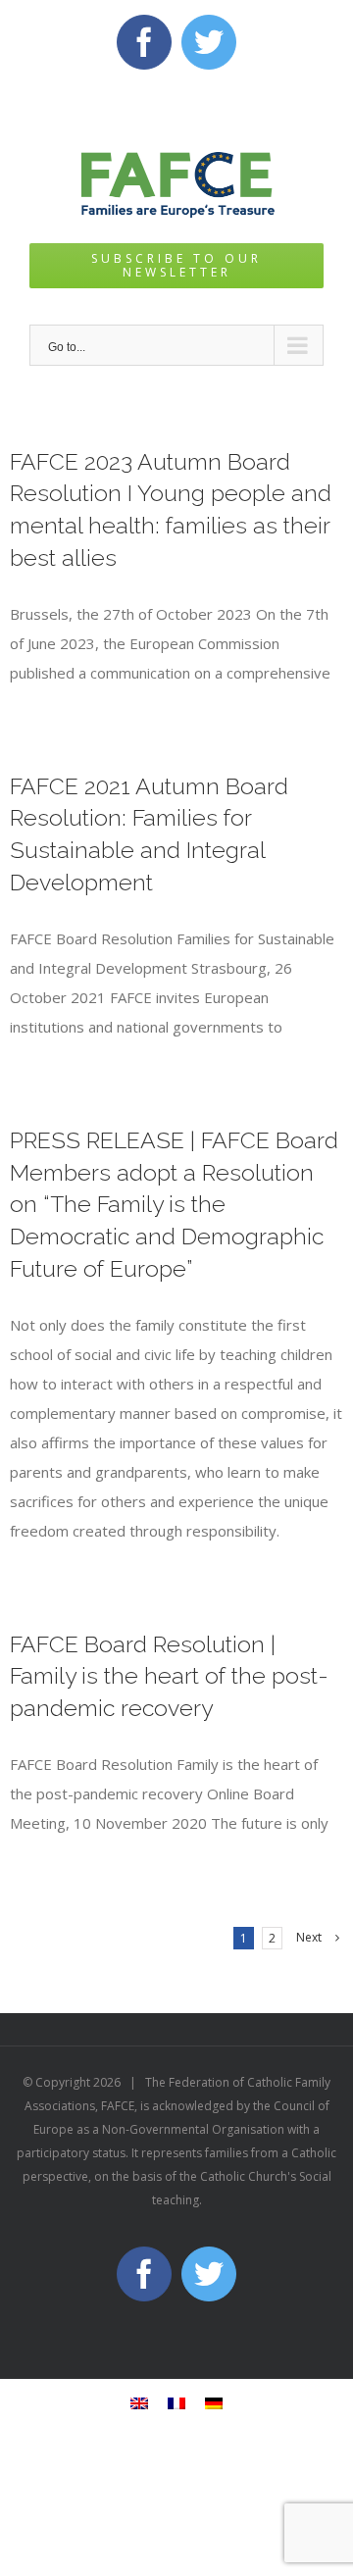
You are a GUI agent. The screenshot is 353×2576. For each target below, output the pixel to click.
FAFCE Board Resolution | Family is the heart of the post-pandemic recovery (169, 1676)
